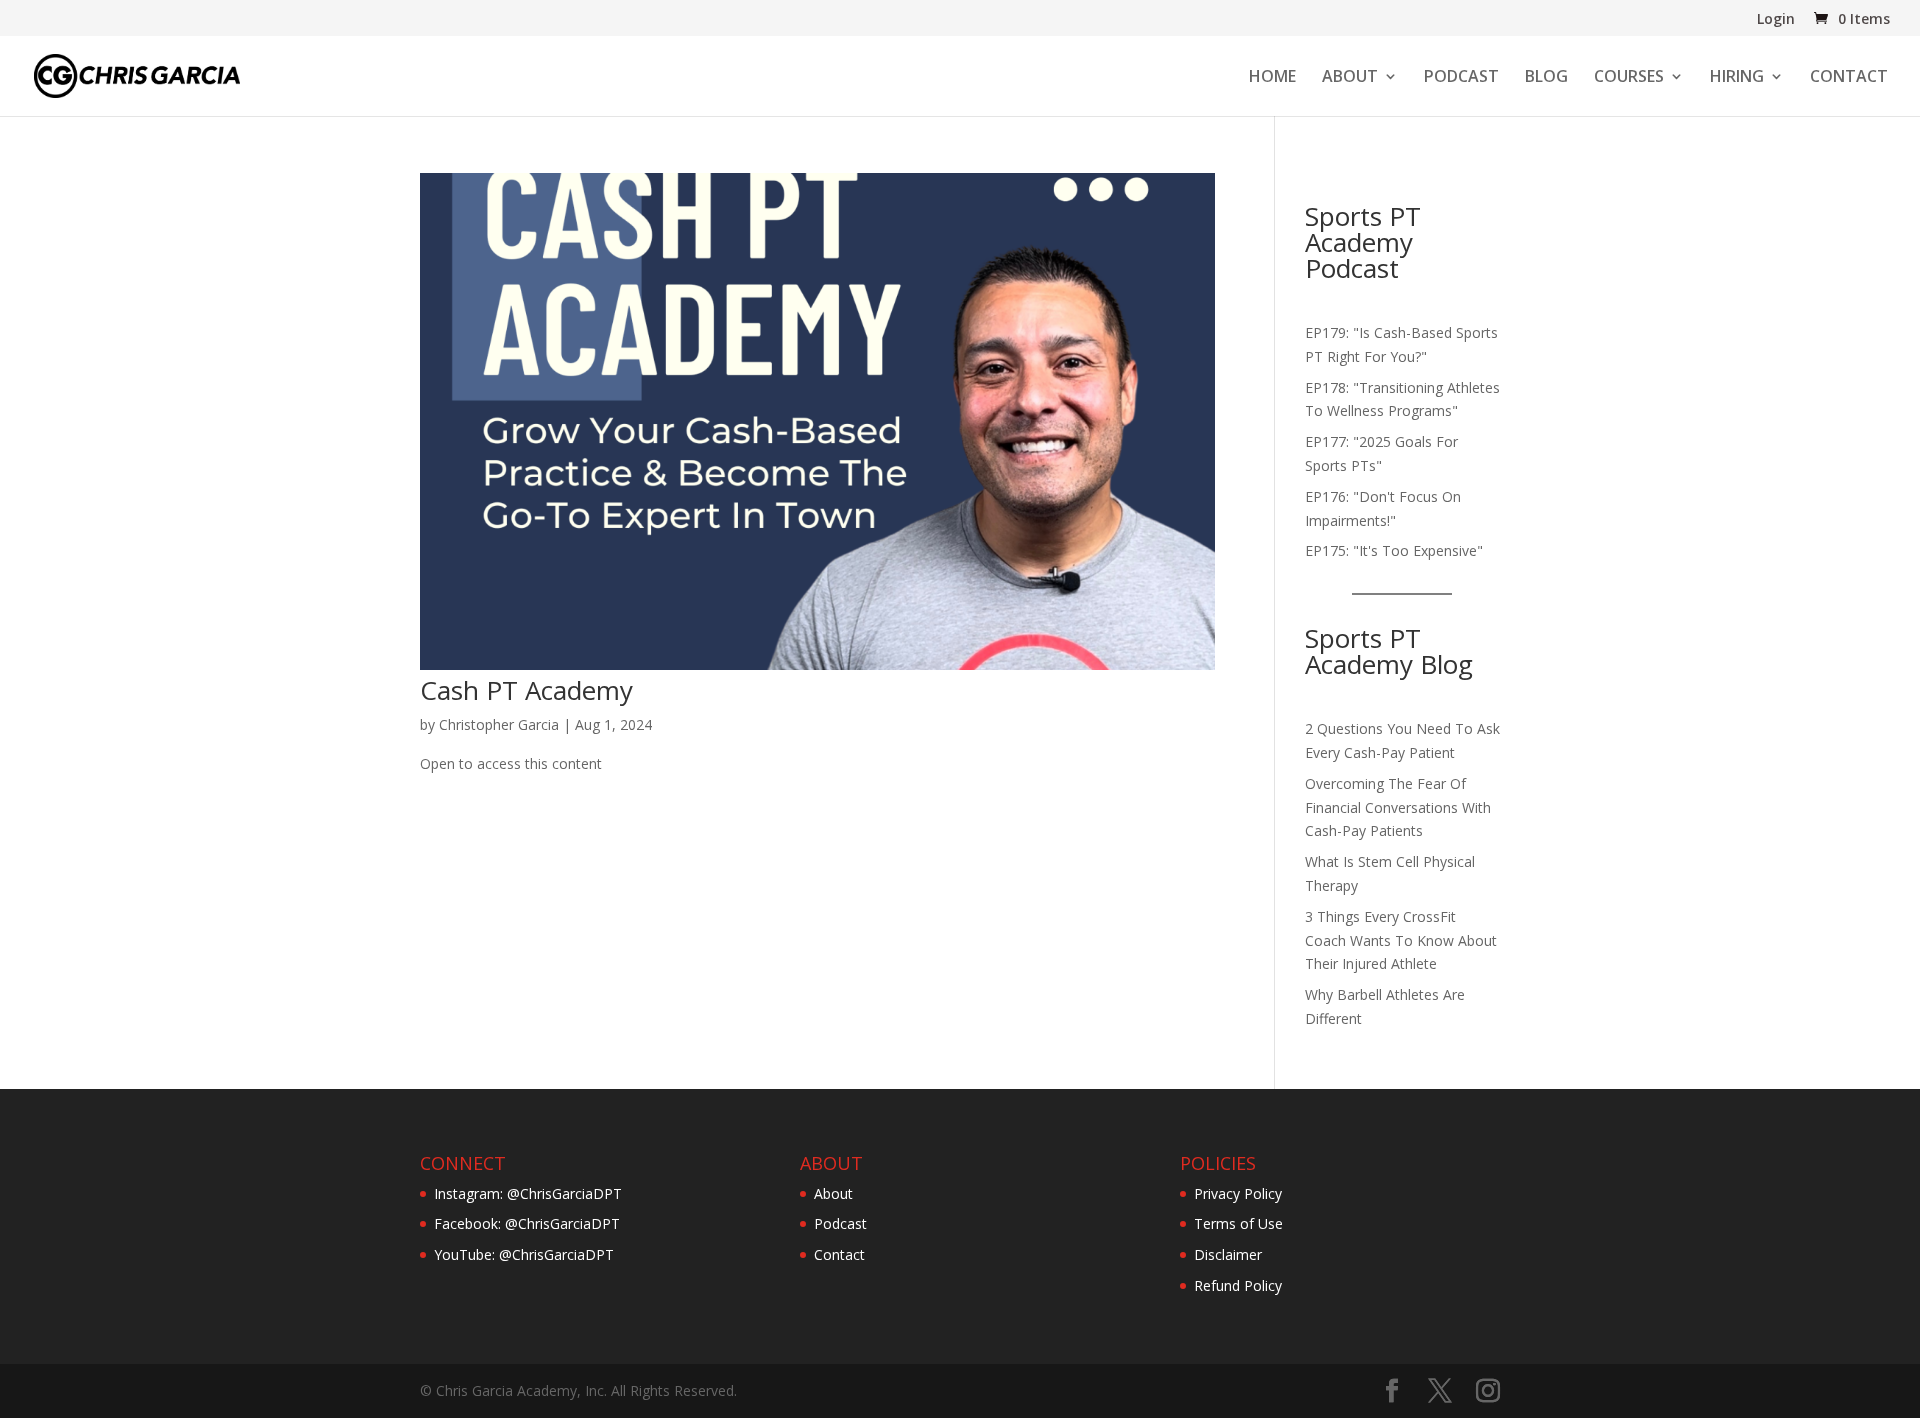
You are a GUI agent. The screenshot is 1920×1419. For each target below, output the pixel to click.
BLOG (1546, 78)
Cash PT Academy (526, 690)
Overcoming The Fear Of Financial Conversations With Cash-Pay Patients (1398, 807)
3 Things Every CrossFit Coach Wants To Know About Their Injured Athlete (1401, 940)
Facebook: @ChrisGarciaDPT (527, 1223)
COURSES (1629, 78)
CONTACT (1849, 78)
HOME (1272, 78)
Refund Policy (1238, 1285)
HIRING (1737, 78)
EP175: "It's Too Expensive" (1394, 550)
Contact (839, 1254)
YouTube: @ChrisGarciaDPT (524, 1254)
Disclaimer (1228, 1254)
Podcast (840, 1223)
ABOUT (1350, 78)
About (833, 1193)
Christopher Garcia (499, 724)
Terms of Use (1238, 1223)
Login (1776, 20)
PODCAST (1461, 78)
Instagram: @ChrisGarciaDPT (528, 1193)
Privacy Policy (1238, 1193)
